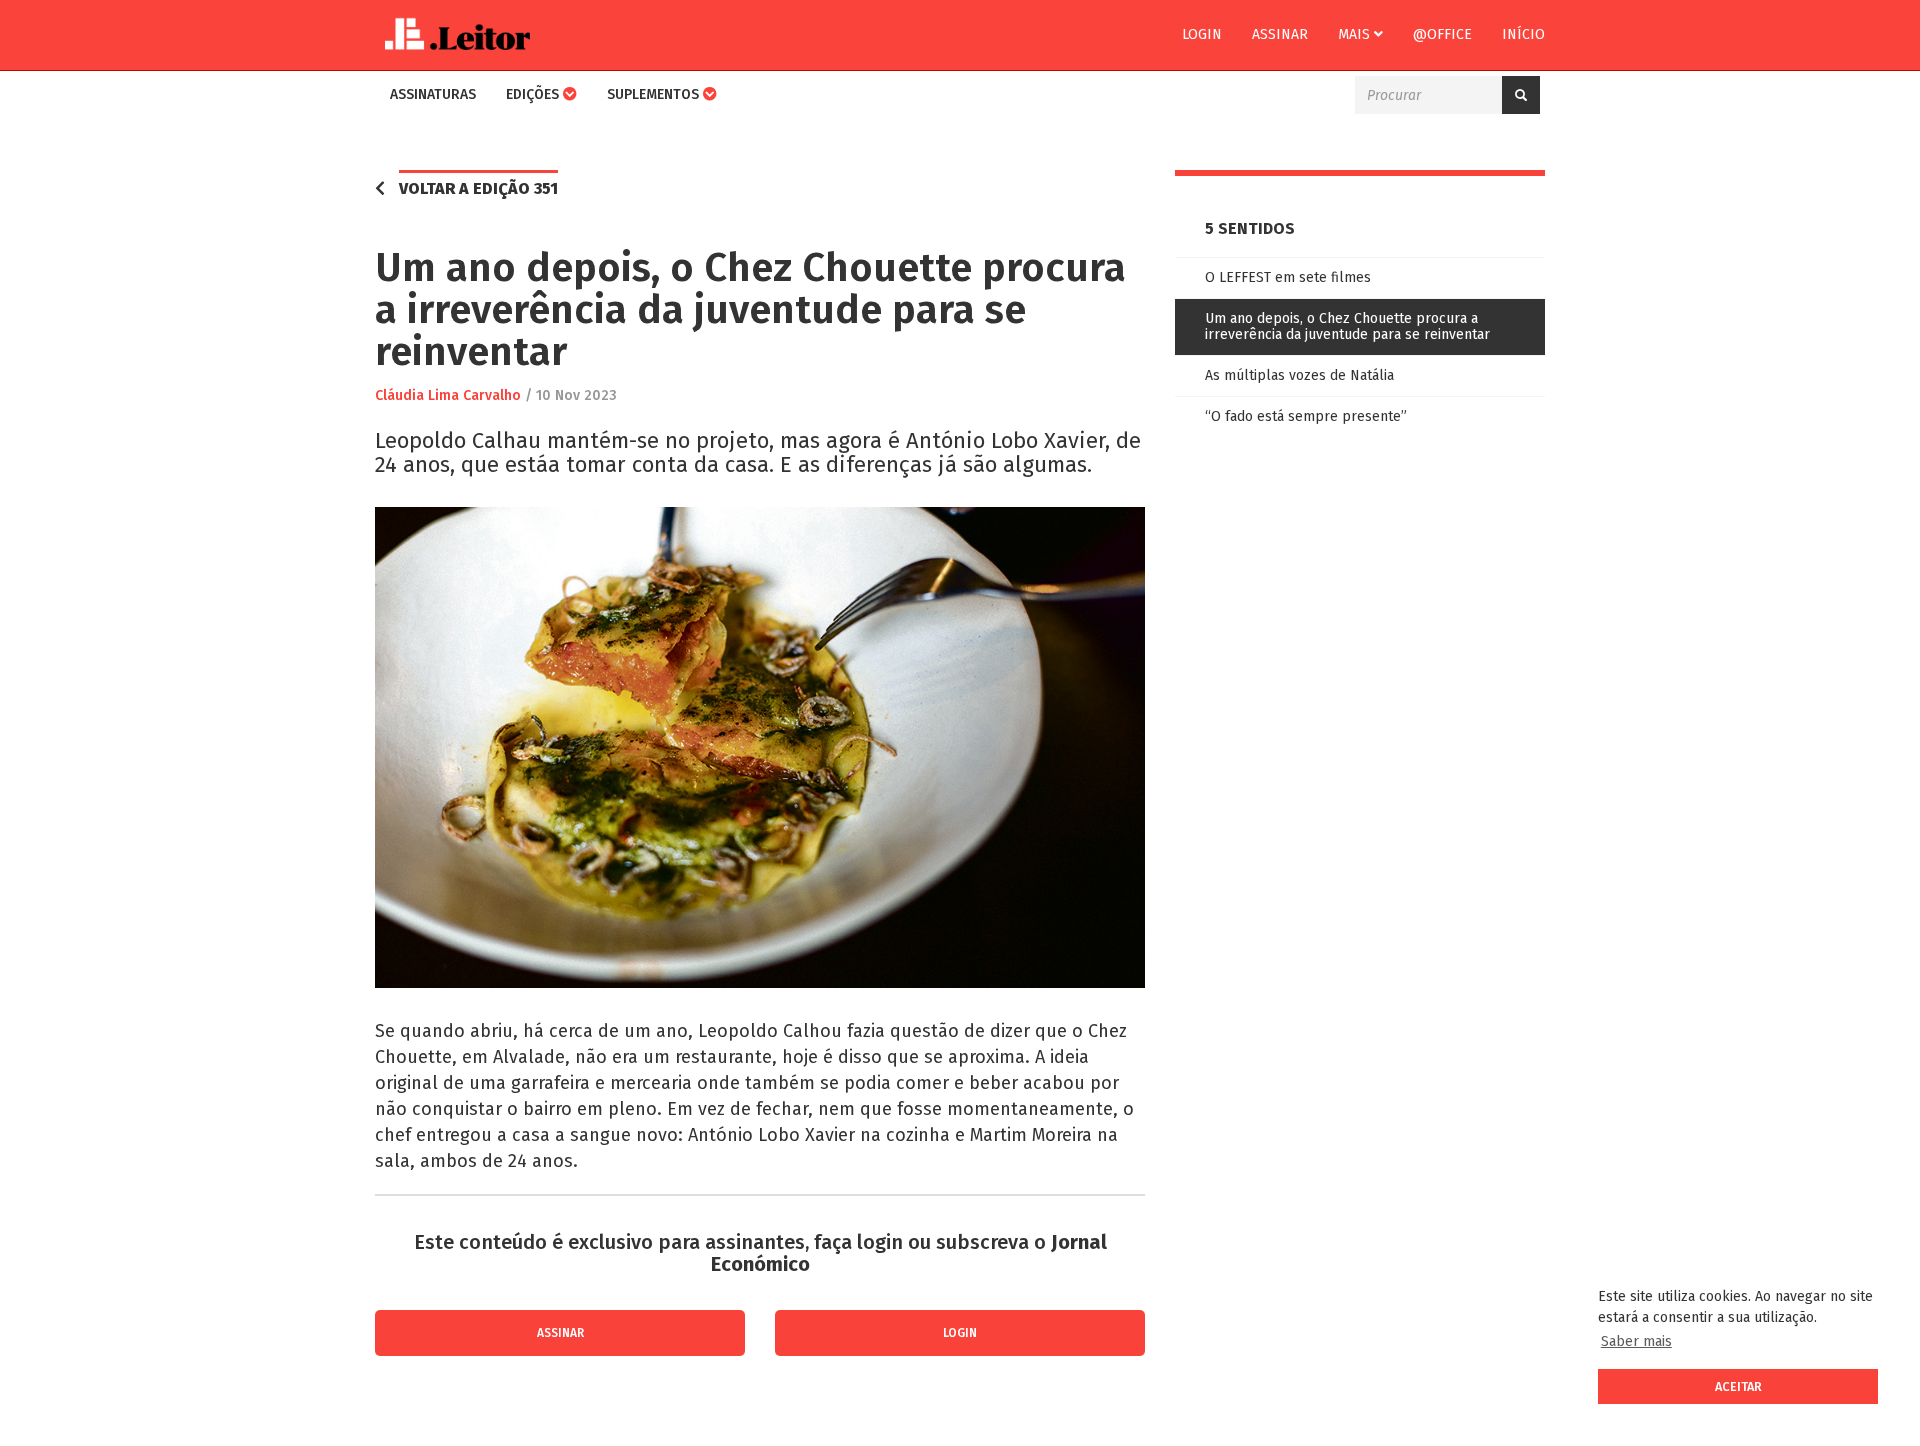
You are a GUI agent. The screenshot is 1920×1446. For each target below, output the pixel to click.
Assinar (1280, 34)
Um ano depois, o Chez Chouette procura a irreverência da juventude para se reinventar (1347, 326)
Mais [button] (1356, 34)
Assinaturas (433, 94)
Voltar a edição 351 (478, 188)
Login (1202, 34)
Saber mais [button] (1636, 1341)
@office (1442, 34)
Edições (534, 94)
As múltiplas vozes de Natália (1299, 375)
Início (1523, 34)
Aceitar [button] (1738, 1386)
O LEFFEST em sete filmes (1288, 277)
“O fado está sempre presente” (1306, 416)
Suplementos (655, 94)
